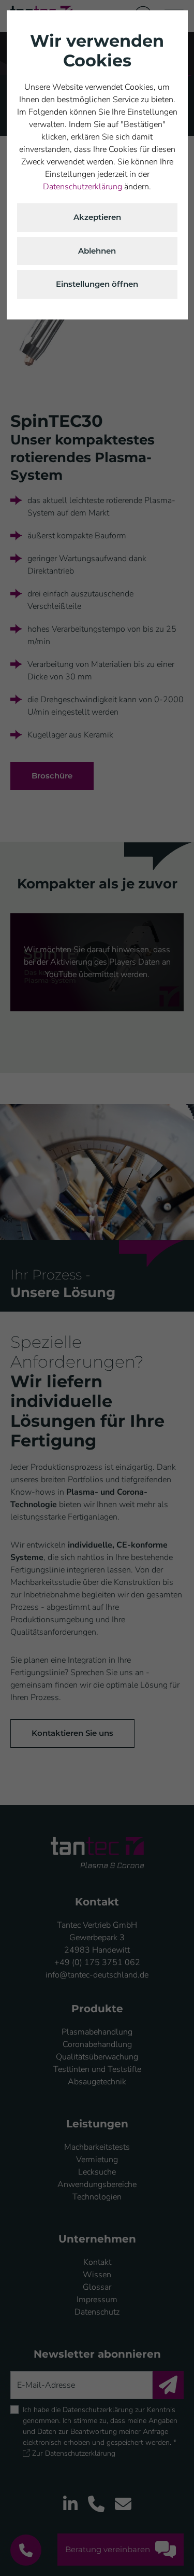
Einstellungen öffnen (97, 284)
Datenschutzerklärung (83, 187)
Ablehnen (97, 251)
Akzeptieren (97, 217)
